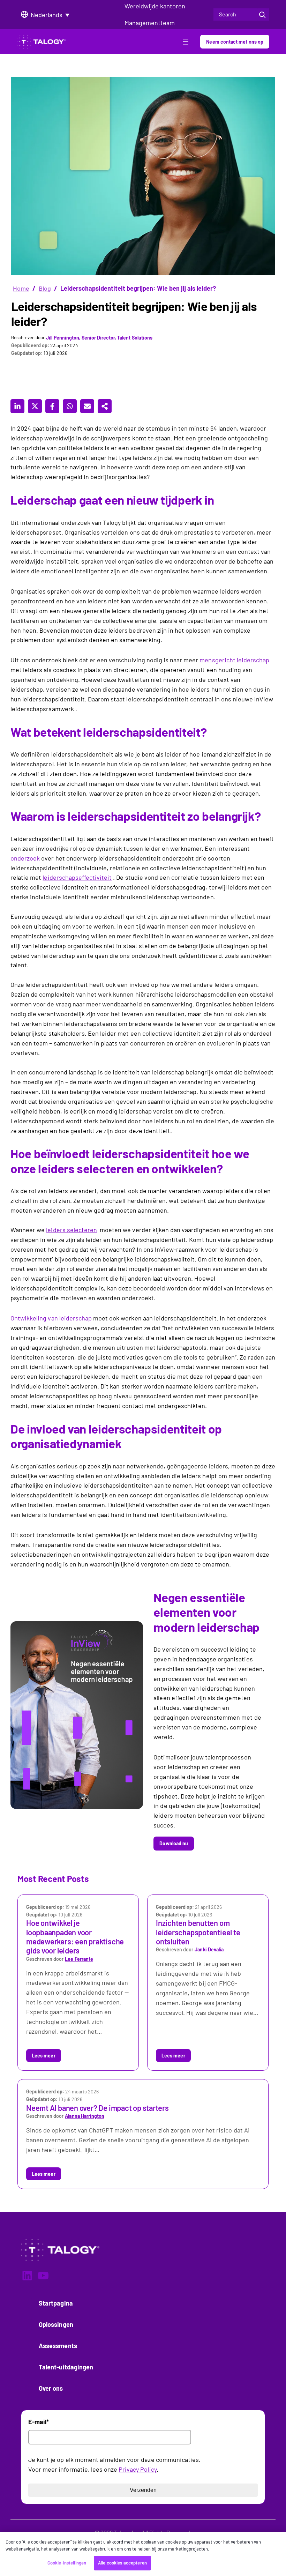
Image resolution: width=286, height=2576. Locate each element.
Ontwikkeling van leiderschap (51, 1318)
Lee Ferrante (79, 1959)
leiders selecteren (71, 1230)
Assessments (58, 2346)
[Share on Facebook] (52, 406)
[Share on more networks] (105, 406)
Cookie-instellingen (67, 2563)
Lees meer (44, 2056)
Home (21, 288)
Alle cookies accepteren (122, 2563)
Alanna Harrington (84, 2116)
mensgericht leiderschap (234, 660)
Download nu (174, 1843)
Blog (45, 288)
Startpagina (56, 2303)
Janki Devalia (209, 1949)
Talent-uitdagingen (66, 2367)
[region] (143, 2554)
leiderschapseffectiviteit (77, 877)
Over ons (51, 2388)
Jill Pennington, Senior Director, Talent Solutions (99, 338)
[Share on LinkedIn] (17, 406)
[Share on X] (35, 406)
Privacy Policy (138, 2469)
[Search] (262, 14)
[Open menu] (186, 43)
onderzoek (25, 858)
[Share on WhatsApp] (70, 406)
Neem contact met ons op (235, 42)
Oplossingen (56, 2324)
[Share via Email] (87, 406)
